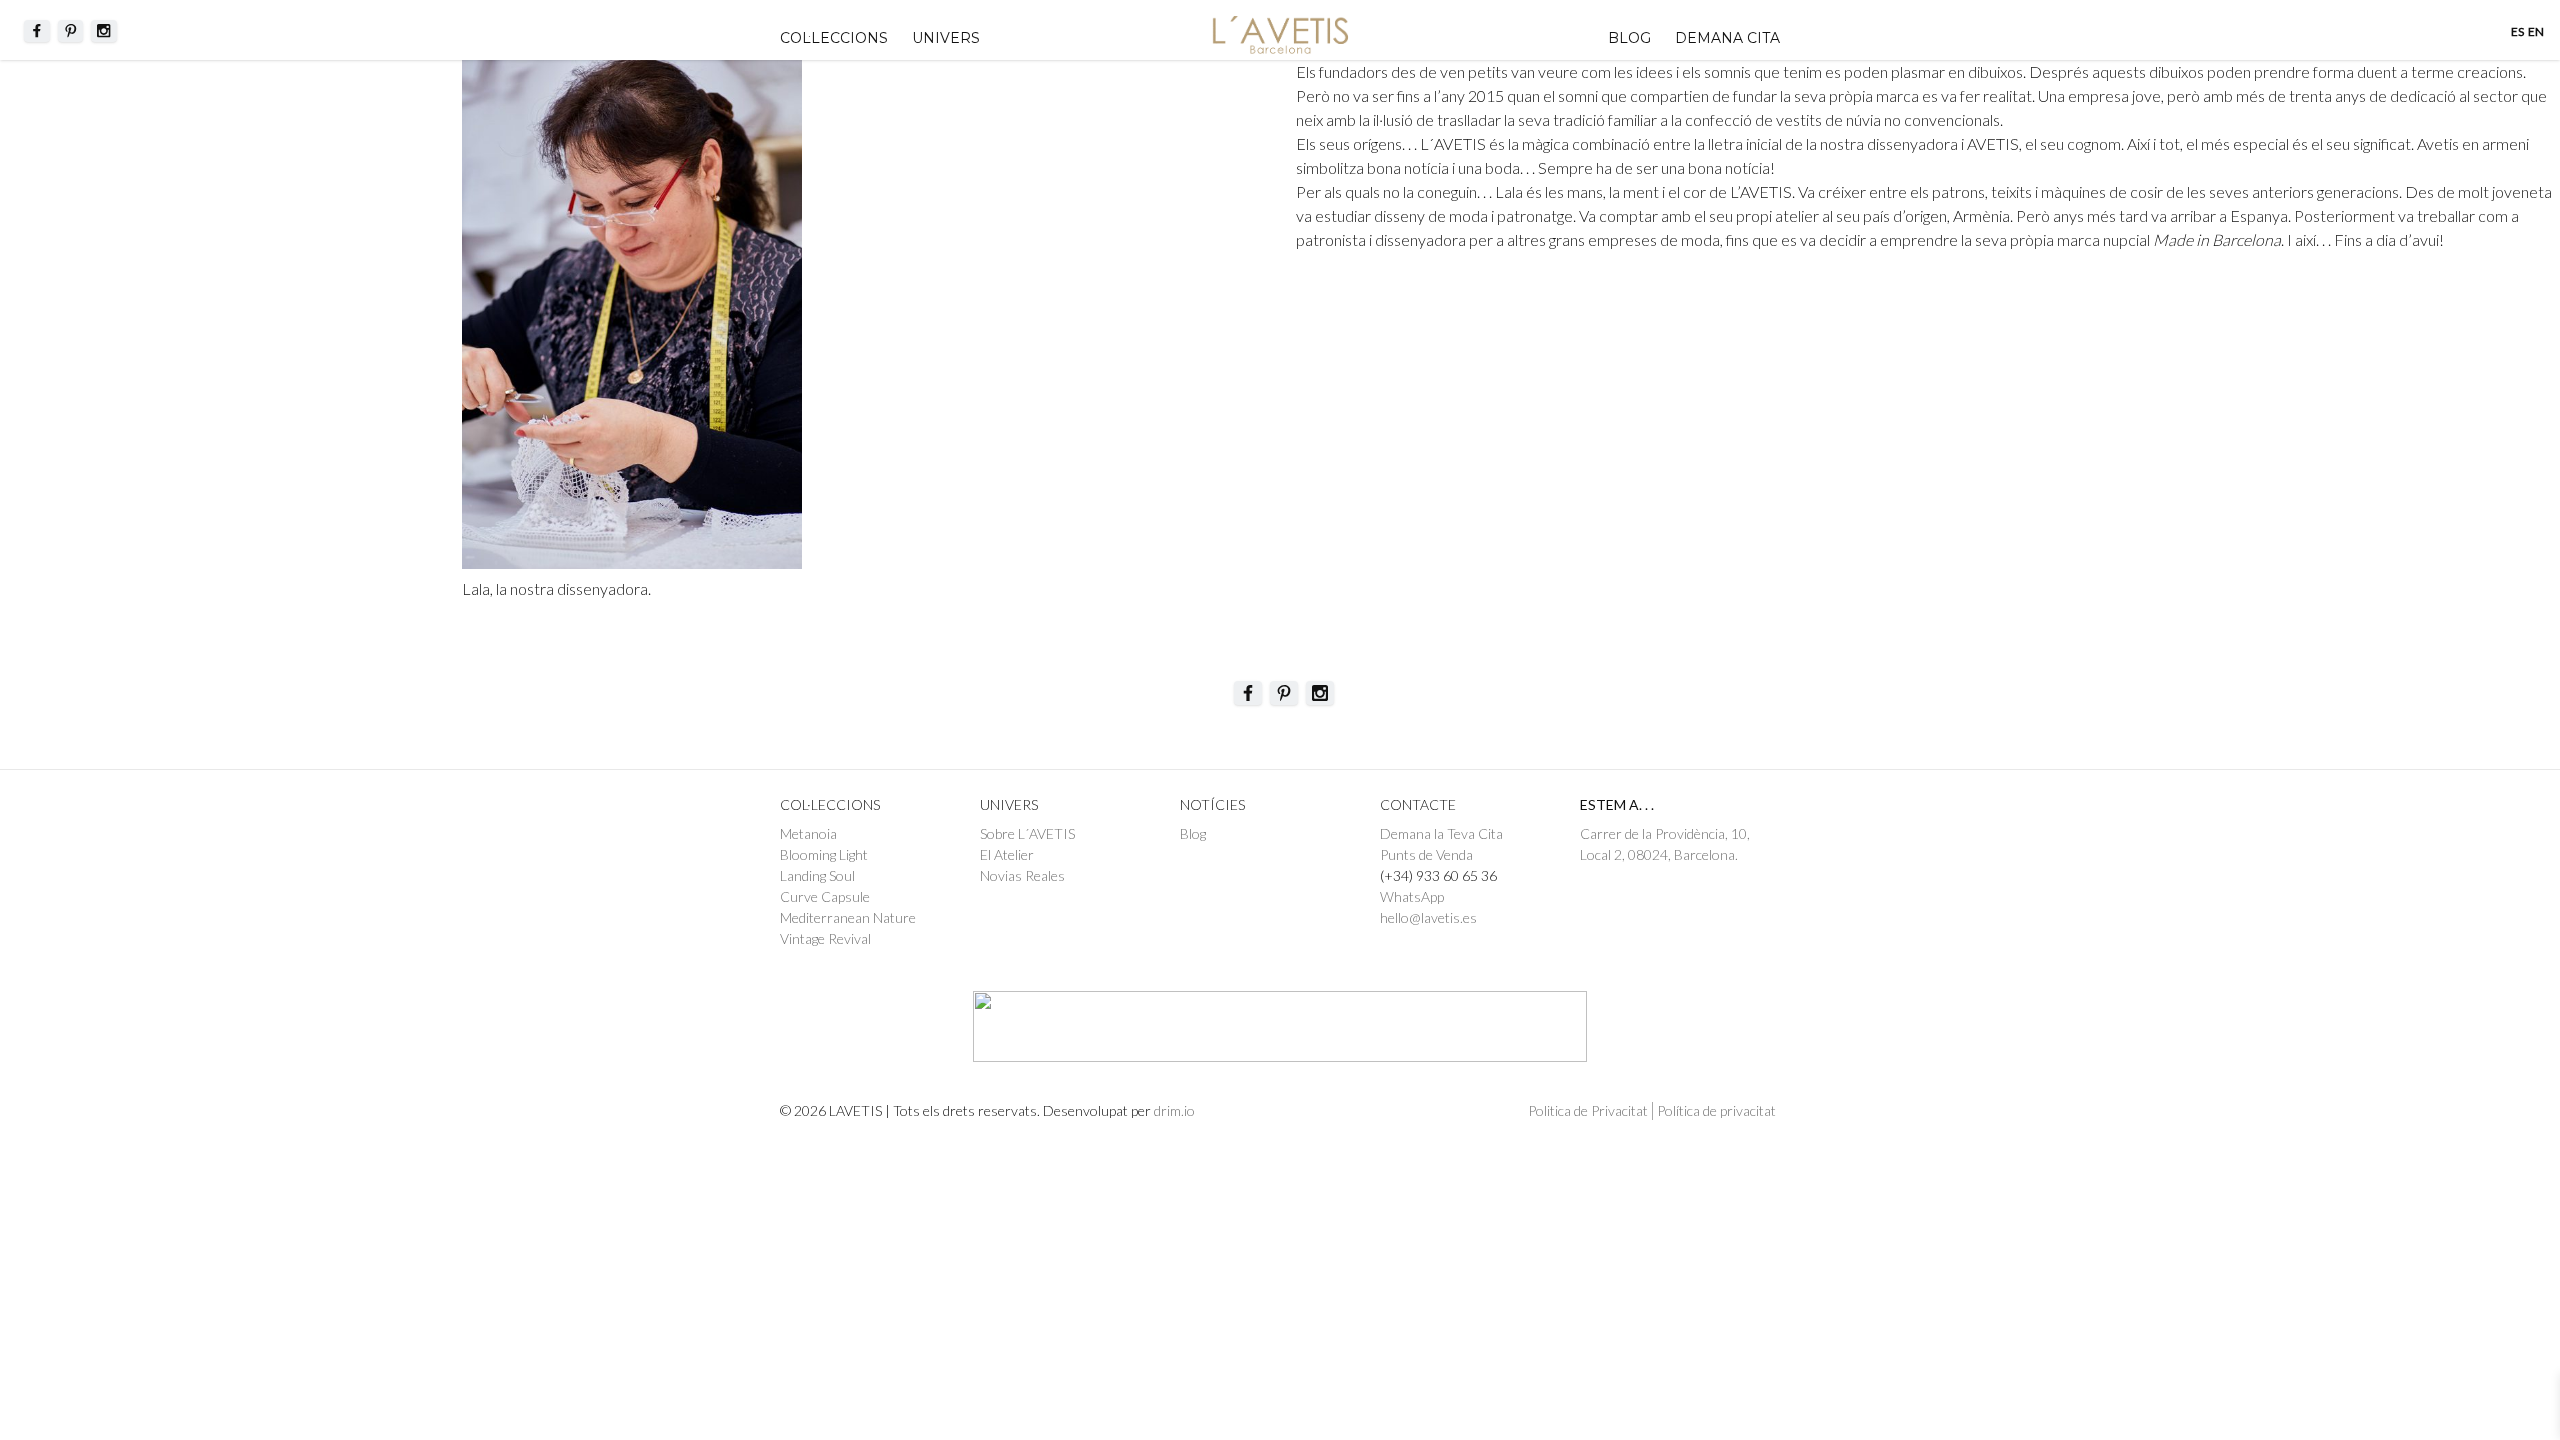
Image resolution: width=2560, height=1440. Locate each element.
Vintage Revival (825, 938)
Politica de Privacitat (1588, 1110)
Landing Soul (817, 875)
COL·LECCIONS (834, 38)
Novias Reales (1022, 875)
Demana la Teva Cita (1441, 833)
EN (2536, 31)
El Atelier (1007, 854)
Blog (1629, 38)
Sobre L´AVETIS (1027, 833)
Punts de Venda (1426, 854)
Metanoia (808, 833)
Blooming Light (824, 854)
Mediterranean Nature (848, 917)
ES (2517, 31)
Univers (946, 38)
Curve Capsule (825, 896)
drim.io (1174, 1110)
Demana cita (1727, 38)
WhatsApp (1412, 896)
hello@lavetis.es (1428, 917)
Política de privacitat (1716, 1110)
